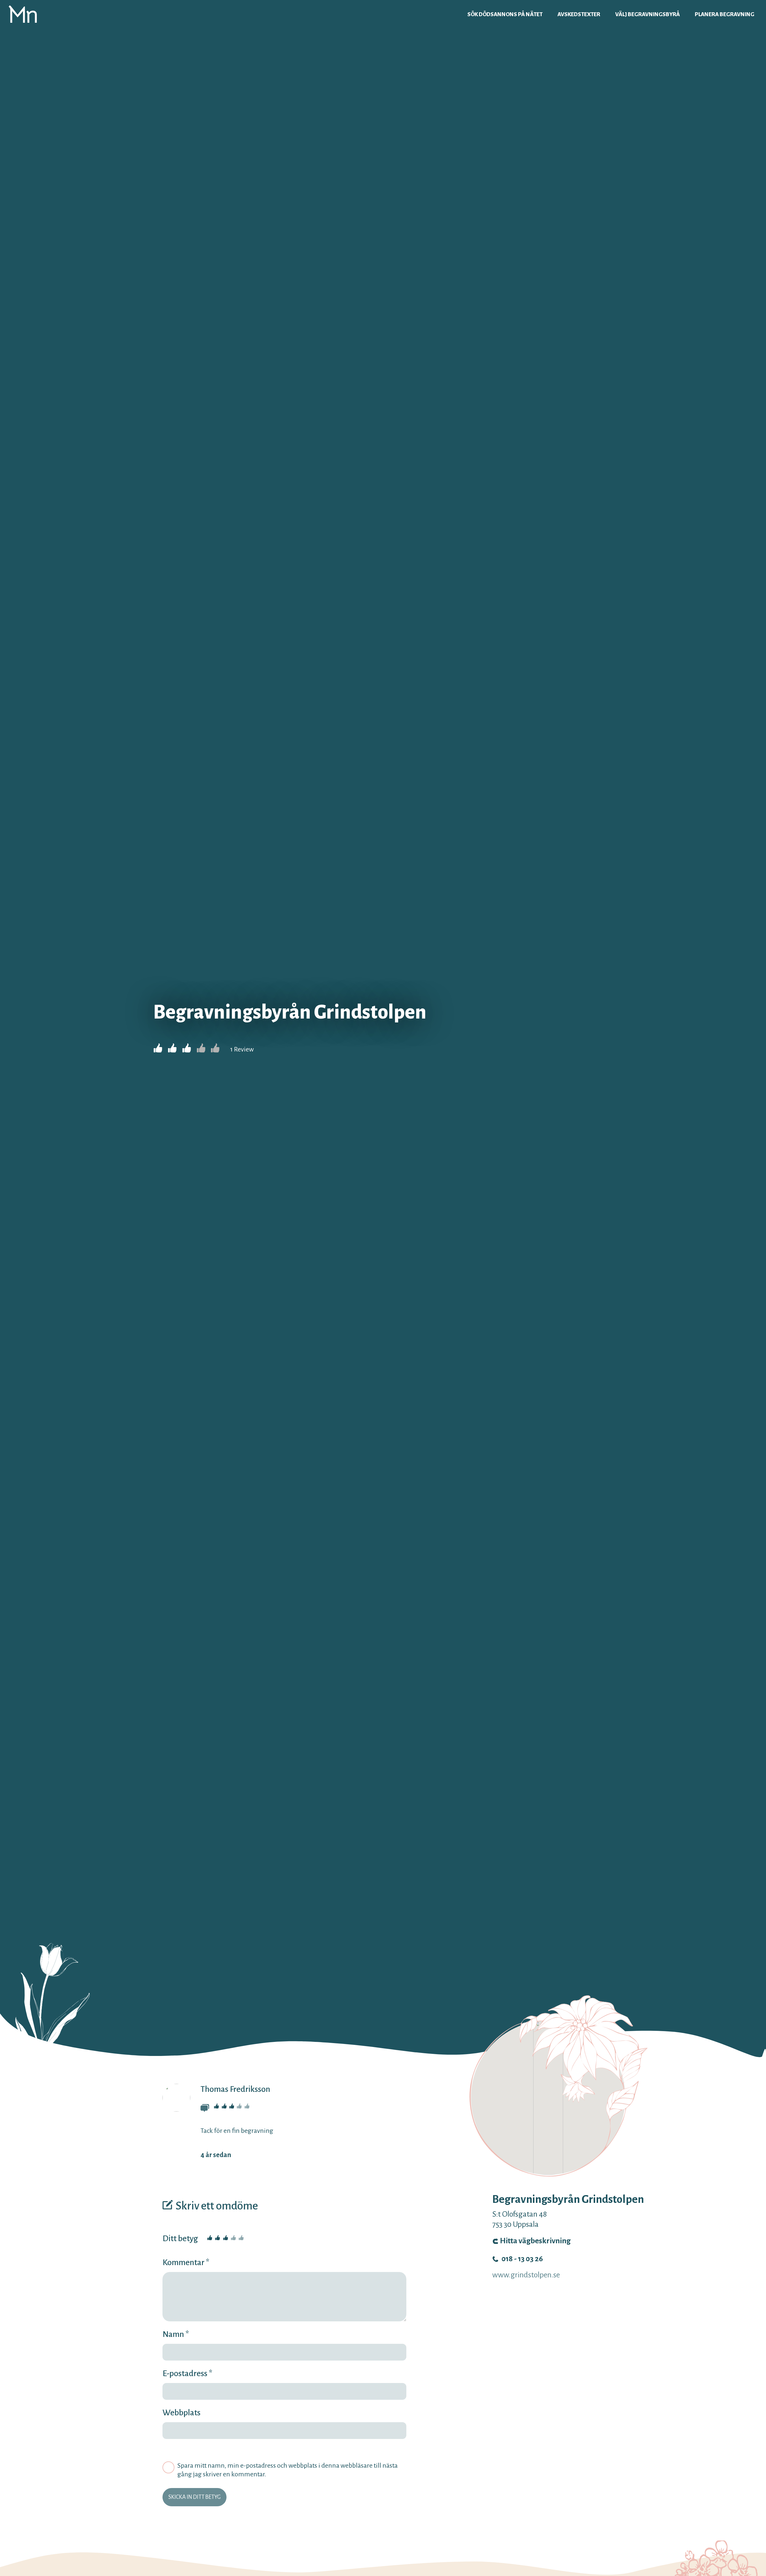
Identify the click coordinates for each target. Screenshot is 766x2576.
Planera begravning (725, 14)
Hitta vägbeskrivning (535, 2241)
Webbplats (181, 2413)
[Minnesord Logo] (23, 14)
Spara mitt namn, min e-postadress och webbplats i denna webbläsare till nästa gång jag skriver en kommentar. (288, 2470)
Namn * (176, 2334)
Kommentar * (186, 2262)
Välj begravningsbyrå (648, 14)
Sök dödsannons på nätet (505, 14)
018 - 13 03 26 (522, 2259)
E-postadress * (187, 2373)
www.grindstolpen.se (526, 2275)
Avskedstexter (579, 14)
